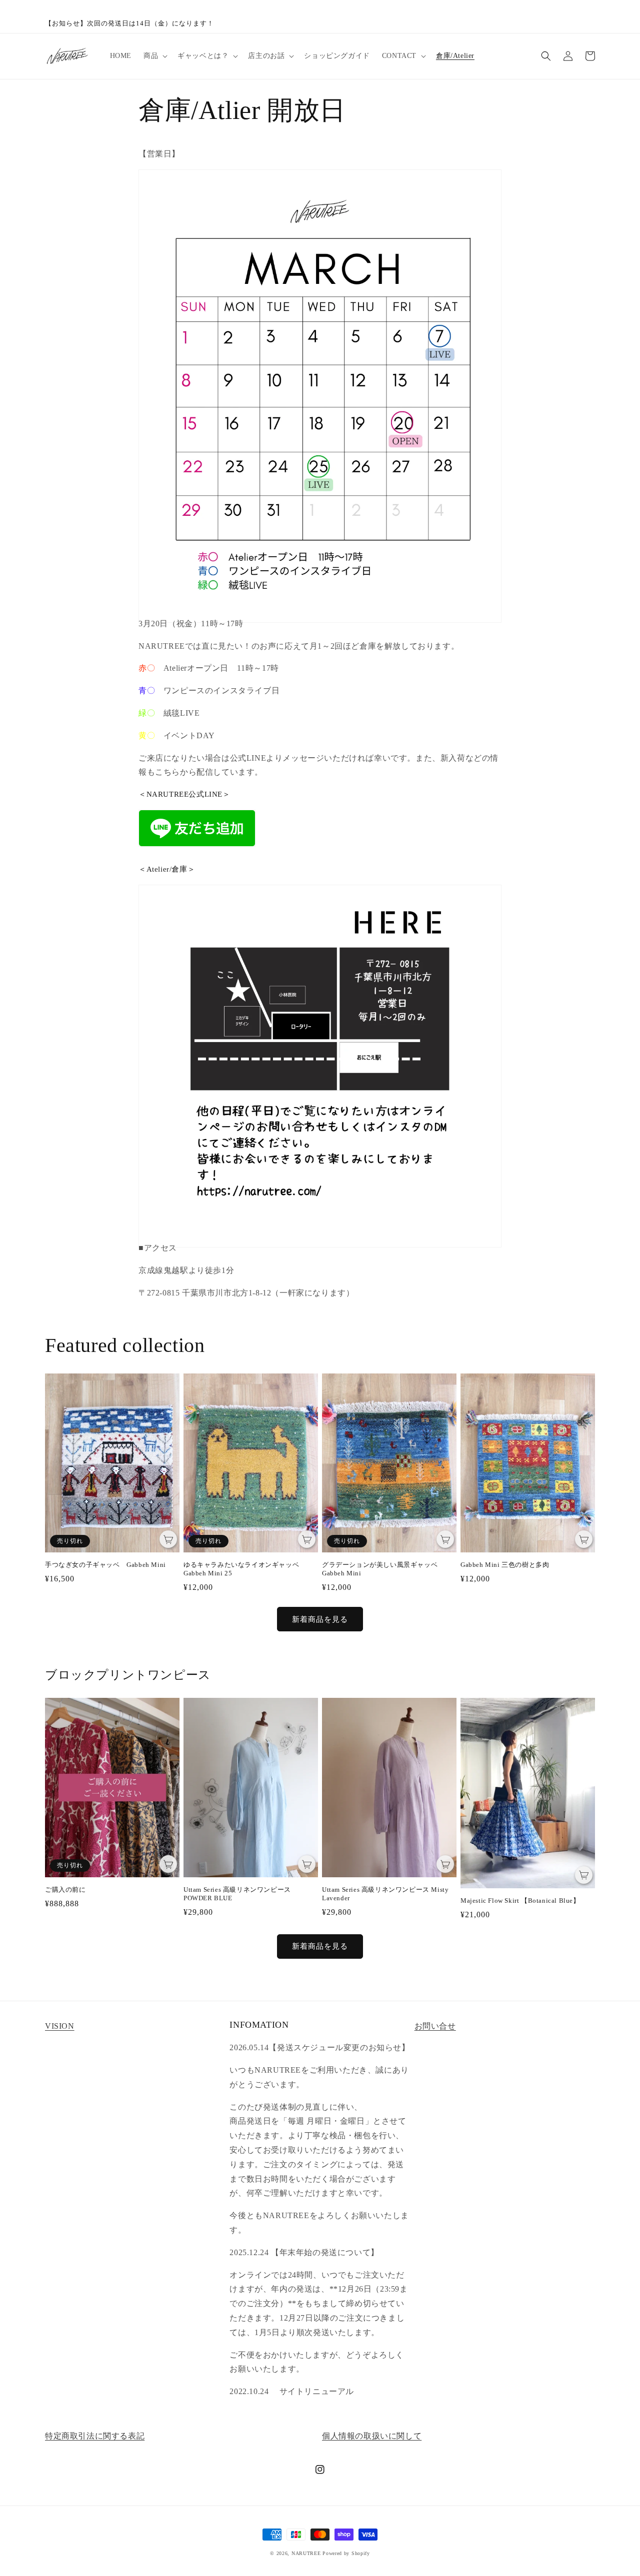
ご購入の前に (65, 1890)
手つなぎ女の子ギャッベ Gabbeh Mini (105, 1565)
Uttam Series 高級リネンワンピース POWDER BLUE (237, 1894)
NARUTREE (306, 2553)
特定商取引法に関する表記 (95, 2436)
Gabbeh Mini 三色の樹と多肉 (505, 1565)
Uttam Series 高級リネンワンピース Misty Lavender (385, 1894)
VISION (60, 2026)
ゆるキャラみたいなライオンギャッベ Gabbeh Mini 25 (245, 1569)
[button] (154, 56)
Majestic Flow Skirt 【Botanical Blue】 (520, 1901)
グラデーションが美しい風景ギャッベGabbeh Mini (380, 1569)
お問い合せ (435, 2026)
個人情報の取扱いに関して (372, 2436)
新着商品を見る (320, 1619)
